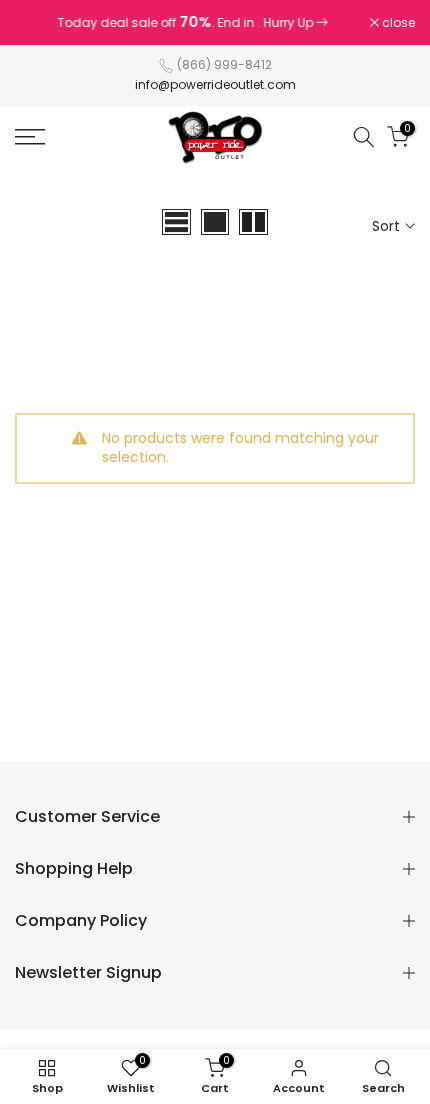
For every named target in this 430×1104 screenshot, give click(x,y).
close (397, 23)
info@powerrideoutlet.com (215, 84)
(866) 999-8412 (224, 64)
